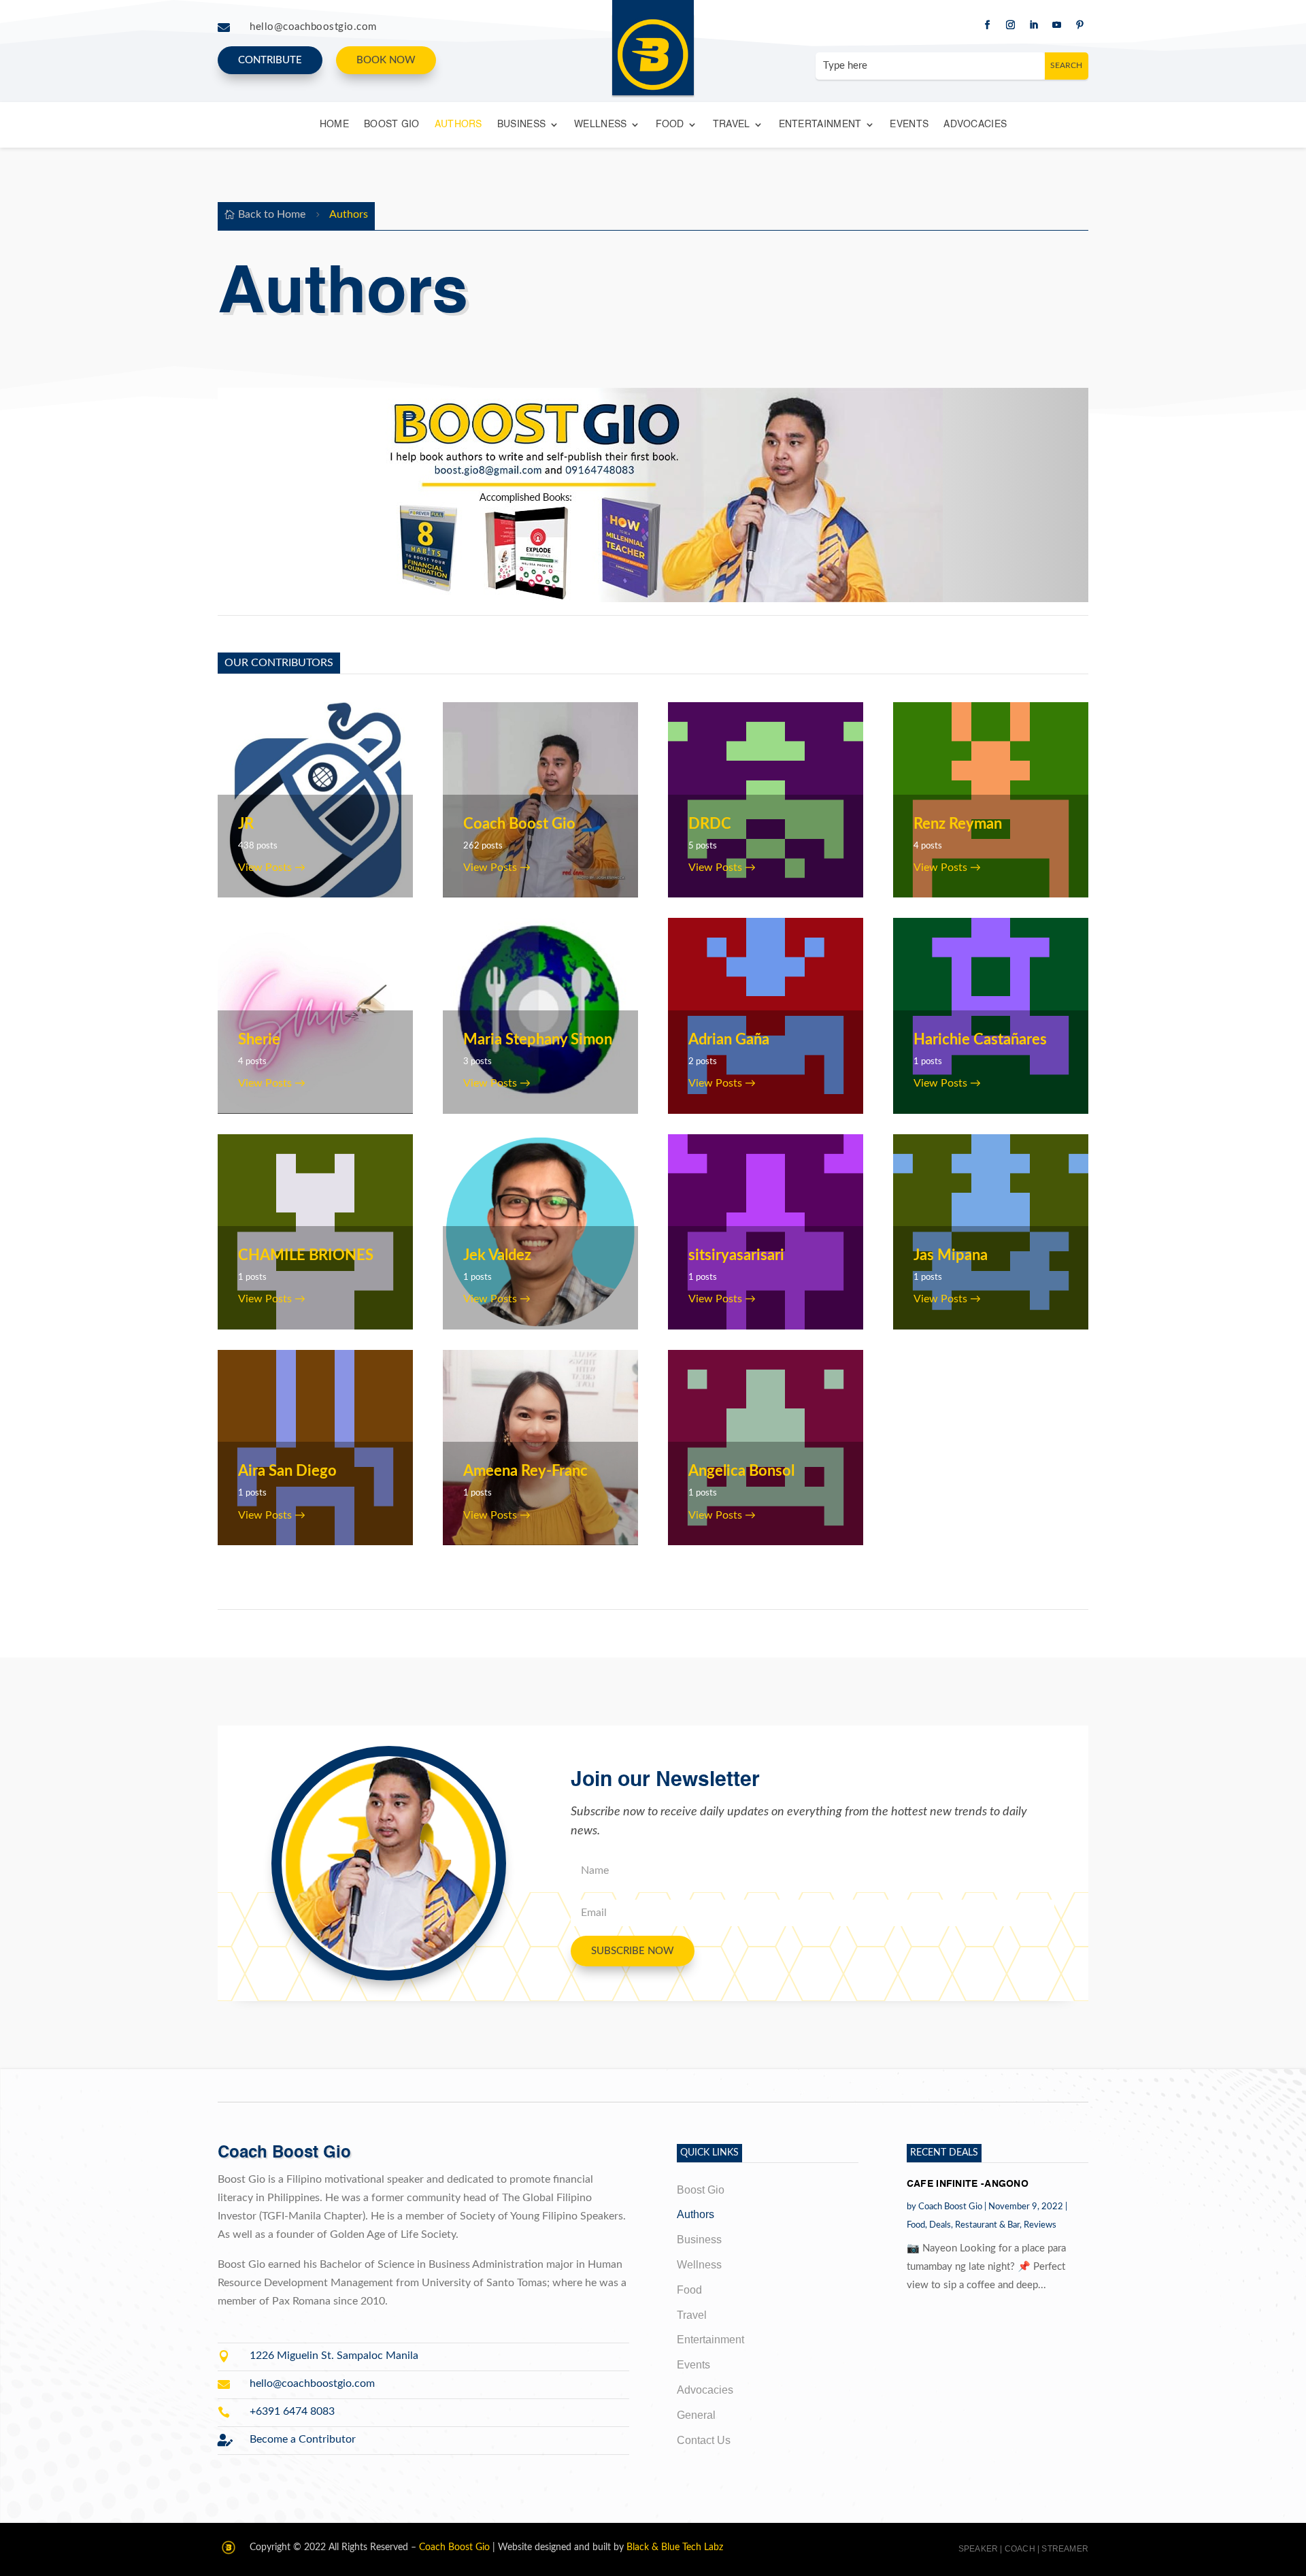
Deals (940, 2225)
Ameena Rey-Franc (525, 1471)
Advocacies (975, 125)
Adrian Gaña (729, 1040)
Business (521, 125)
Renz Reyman (958, 824)
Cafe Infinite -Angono (968, 2184)
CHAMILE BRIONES (306, 1255)
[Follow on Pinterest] (1079, 25)
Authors (458, 125)
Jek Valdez (497, 1255)
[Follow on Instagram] (1010, 25)
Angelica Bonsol (741, 1471)
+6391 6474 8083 (292, 2411)
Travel (732, 125)
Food (670, 125)
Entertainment (820, 125)
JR (246, 824)
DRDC (710, 824)
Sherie (259, 1040)
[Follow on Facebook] (987, 25)
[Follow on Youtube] (1056, 25)
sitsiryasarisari (736, 1255)
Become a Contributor (303, 2439)
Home (334, 125)
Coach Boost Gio (519, 824)
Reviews (1040, 2225)
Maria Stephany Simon (538, 1040)
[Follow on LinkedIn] (1033, 25)
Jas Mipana (951, 1255)
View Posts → (272, 868)
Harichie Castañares (980, 1040)
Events (909, 125)
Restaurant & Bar (987, 2225)
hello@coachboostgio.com (313, 27)
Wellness (600, 125)
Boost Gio (392, 125)
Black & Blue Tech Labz (675, 2547)
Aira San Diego (287, 1471)
